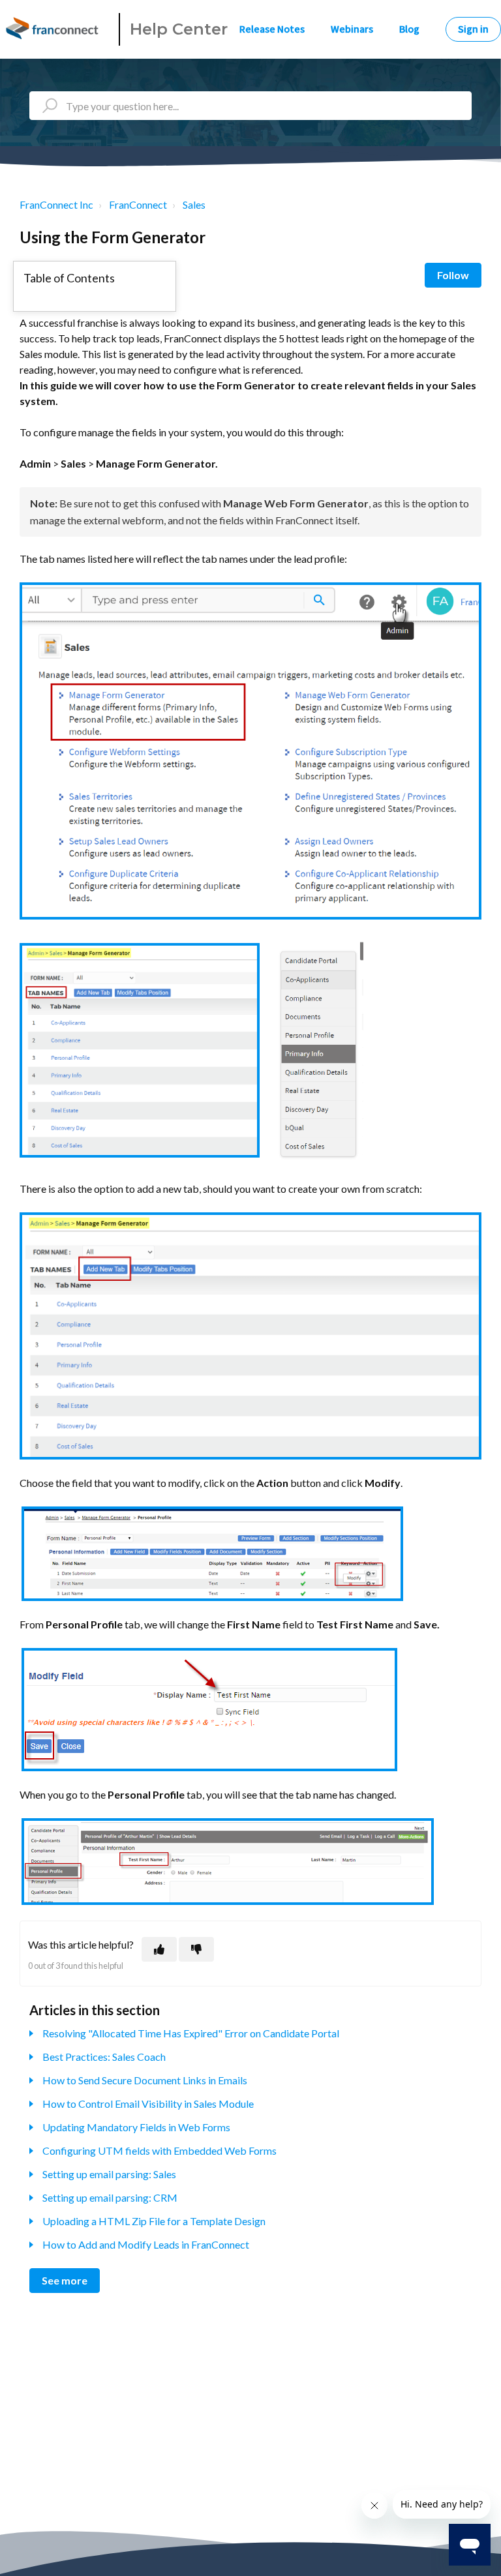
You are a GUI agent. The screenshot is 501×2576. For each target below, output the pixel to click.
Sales (194, 204)
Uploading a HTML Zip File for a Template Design (154, 2221)
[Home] (54, 29)
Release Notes (272, 29)
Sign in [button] (473, 29)
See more (65, 2280)
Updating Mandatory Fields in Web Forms (136, 2127)
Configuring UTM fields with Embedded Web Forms (159, 2150)
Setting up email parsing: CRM (110, 2197)
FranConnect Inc (56, 204)
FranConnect (138, 204)
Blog (409, 29)
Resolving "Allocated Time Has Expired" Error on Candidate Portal (191, 2033)
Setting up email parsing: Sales (109, 2174)
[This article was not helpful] (196, 1949)
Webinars (352, 29)
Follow (453, 275)
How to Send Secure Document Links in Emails (145, 2080)
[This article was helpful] (159, 1949)
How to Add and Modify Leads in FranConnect (146, 2244)
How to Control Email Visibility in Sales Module (148, 2104)
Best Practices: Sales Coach (104, 2057)
